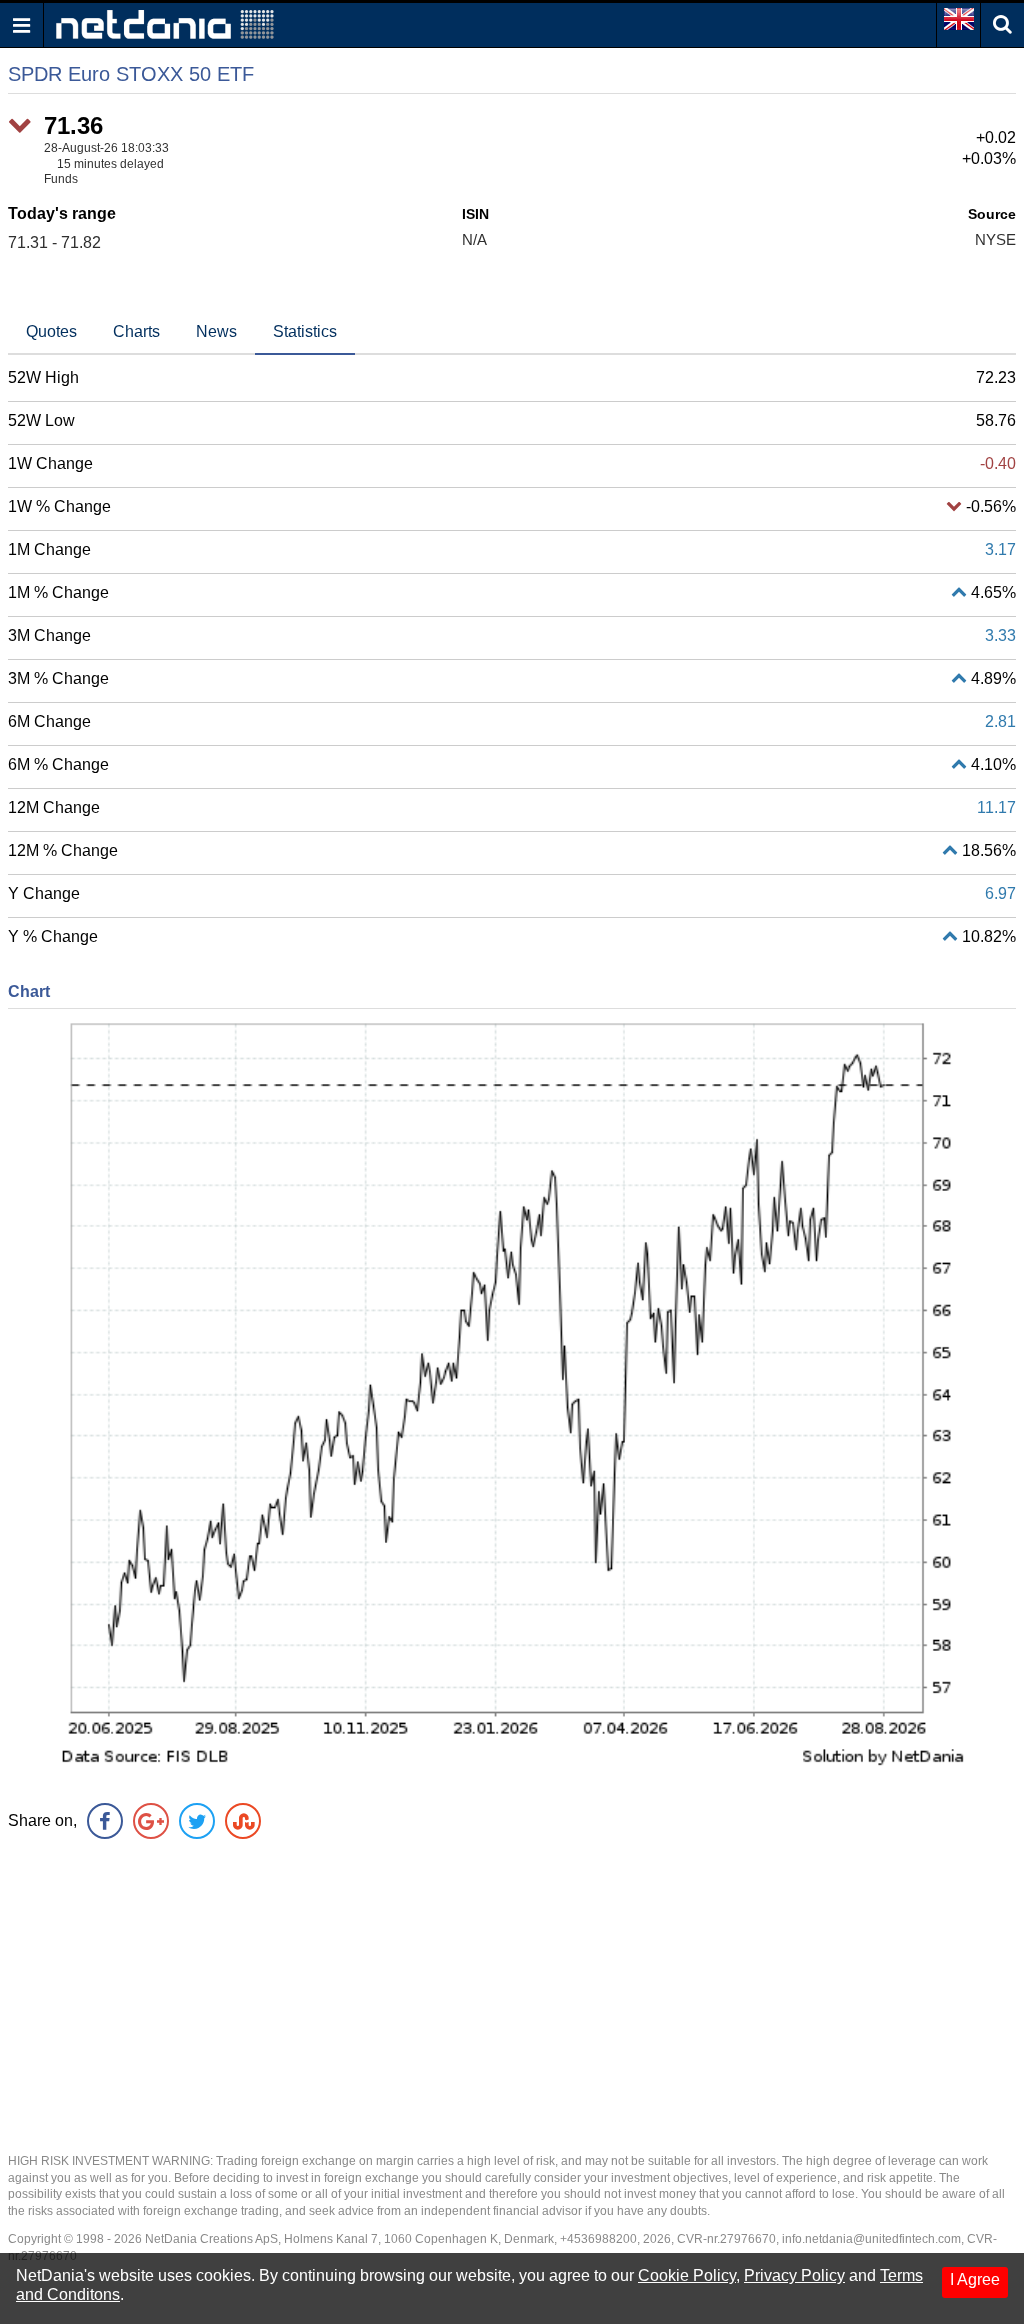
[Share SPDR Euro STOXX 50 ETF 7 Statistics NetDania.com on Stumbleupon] (243, 1821)
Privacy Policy (794, 2275)
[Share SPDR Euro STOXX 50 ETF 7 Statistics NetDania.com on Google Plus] (151, 1821)
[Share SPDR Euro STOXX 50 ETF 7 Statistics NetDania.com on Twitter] (197, 1821)
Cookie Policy (687, 2275)
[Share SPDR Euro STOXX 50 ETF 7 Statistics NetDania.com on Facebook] (105, 1821)
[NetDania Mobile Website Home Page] (165, 23)
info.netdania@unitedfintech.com (871, 2239)
